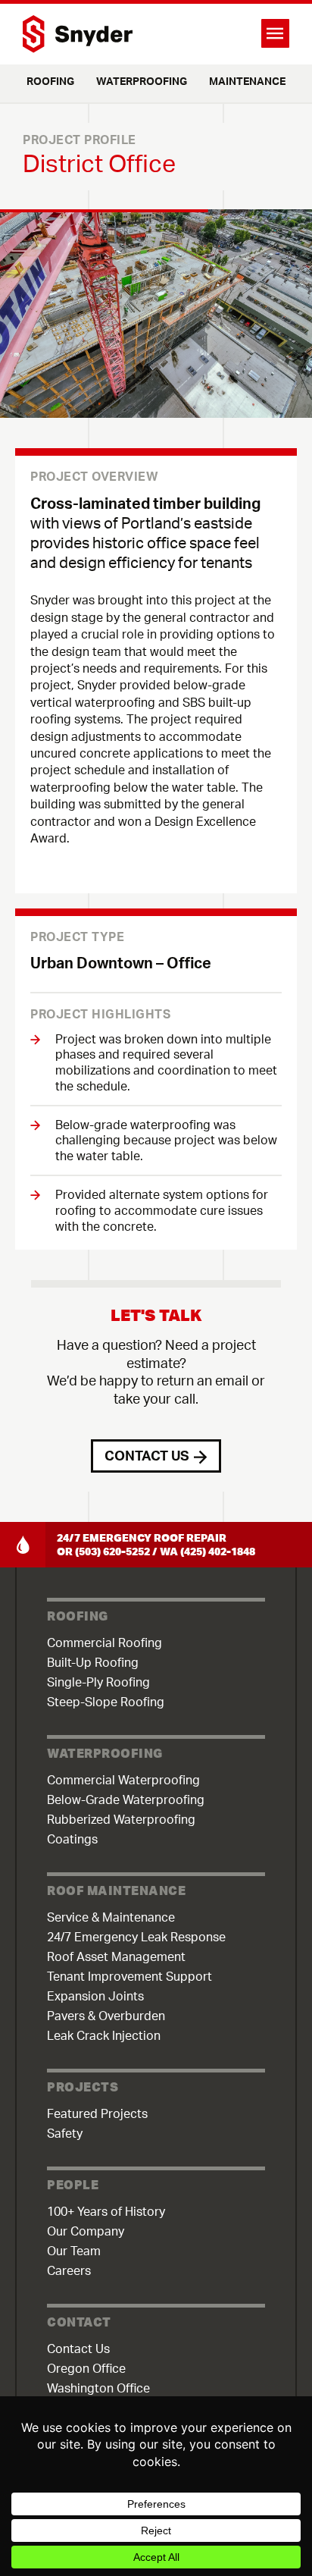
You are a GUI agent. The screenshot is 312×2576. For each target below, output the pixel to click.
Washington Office (98, 2389)
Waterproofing (142, 82)
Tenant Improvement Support (129, 1977)
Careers (69, 2271)
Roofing (50, 82)
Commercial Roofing (105, 1643)
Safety (65, 2134)
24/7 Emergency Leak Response (136, 1937)
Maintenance (247, 82)
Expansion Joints (95, 1997)
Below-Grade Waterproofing (126, 1800)
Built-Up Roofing (93, 1663)
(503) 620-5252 (112, 1552)
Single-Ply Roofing (98, 1683)
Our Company (86, 2232)
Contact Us (78, 2349)
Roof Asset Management (116, 1957)
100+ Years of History (106, 2212)
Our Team (74, 2251)
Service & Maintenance (111, 1918)
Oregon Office (86, 2369)
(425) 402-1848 (218, 1552)
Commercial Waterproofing (123, 1781)
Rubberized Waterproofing (121, 1820)
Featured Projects (97, 2114)
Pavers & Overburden (106, 2016)
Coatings (72, 1840)
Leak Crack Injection (104, 2036)
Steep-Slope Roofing (106, 1702)
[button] (223, 33)
